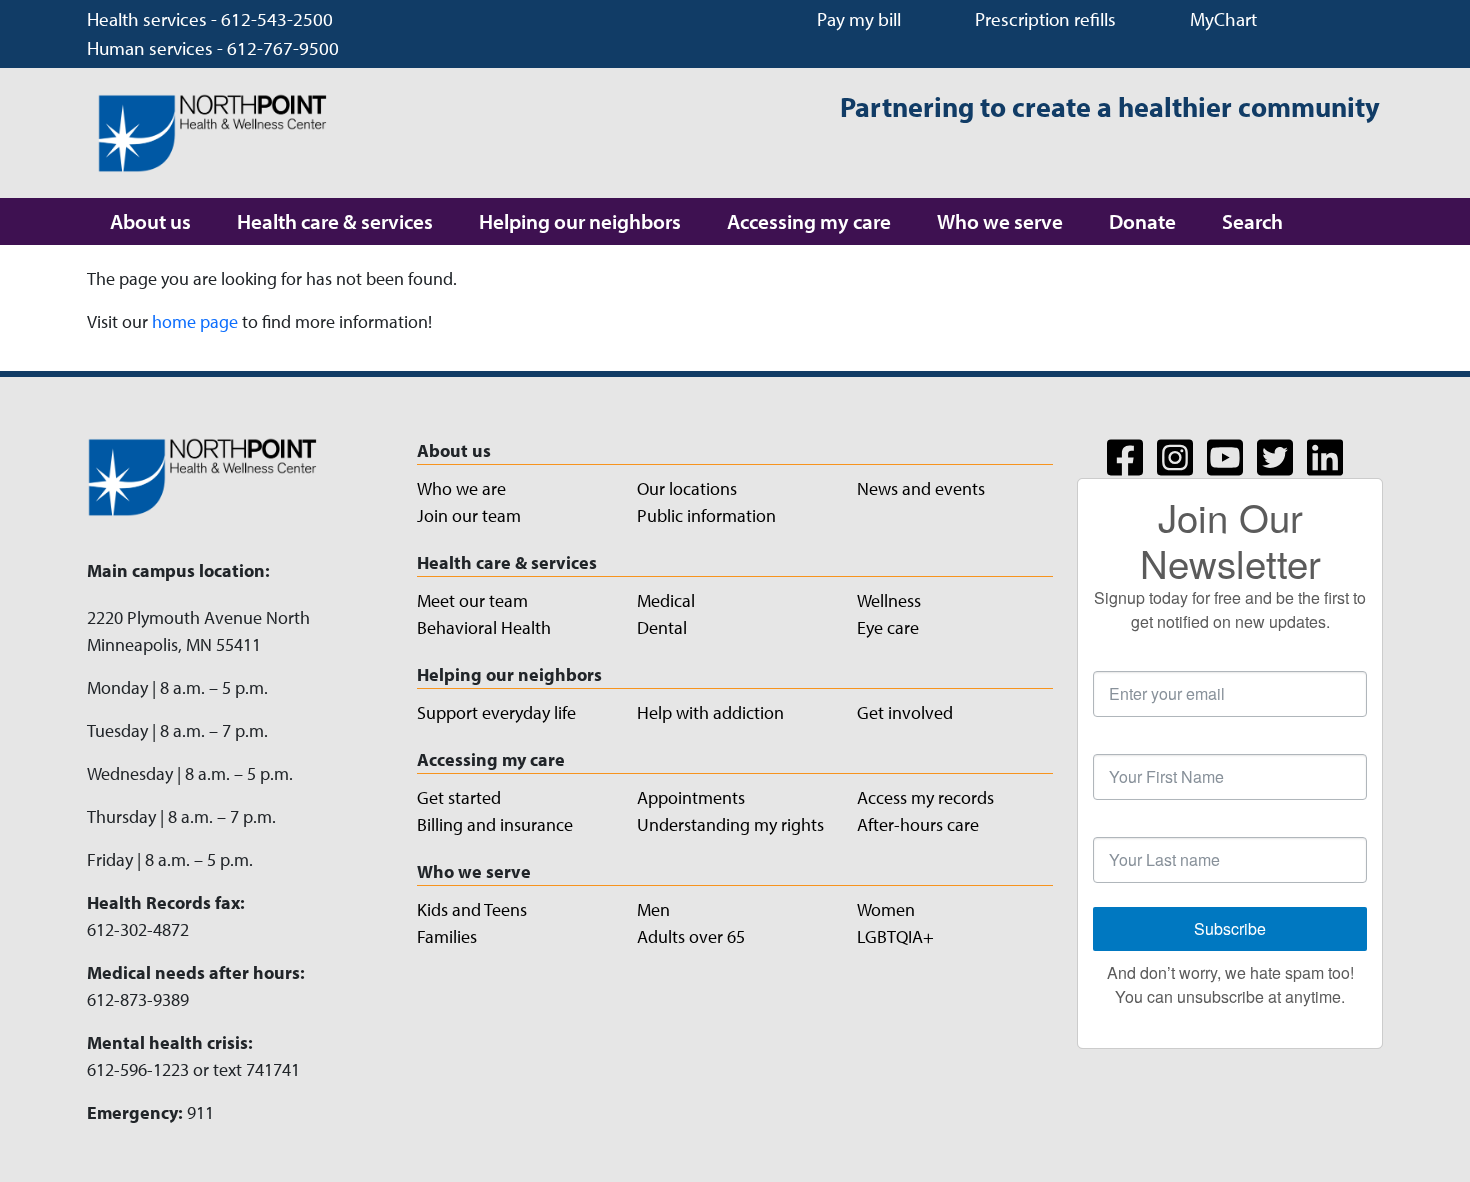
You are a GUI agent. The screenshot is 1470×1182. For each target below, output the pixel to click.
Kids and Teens (472, 909)
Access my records (925, 797)
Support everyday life (496, 712)
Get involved (905, 712)
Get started (459, 797)
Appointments (691, 797)
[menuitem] (150, 221)
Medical (666, 600)
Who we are (461, 488)
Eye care (888, 627)
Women (886, 909)
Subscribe (1230, 928)
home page (195, 321)
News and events (921, 488)
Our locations (687, 488)
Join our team (469, 515)
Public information (706, 515)
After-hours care (918, 824)
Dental (662, 627)
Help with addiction (710, 712)
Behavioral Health (484, 627)
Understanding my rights (730, 824)
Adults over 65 (691, 936)
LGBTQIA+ (895, 936)
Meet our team (472, 600)
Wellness (889, 600)
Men (653, 909)
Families (447, 936)
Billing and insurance (495, 824)
